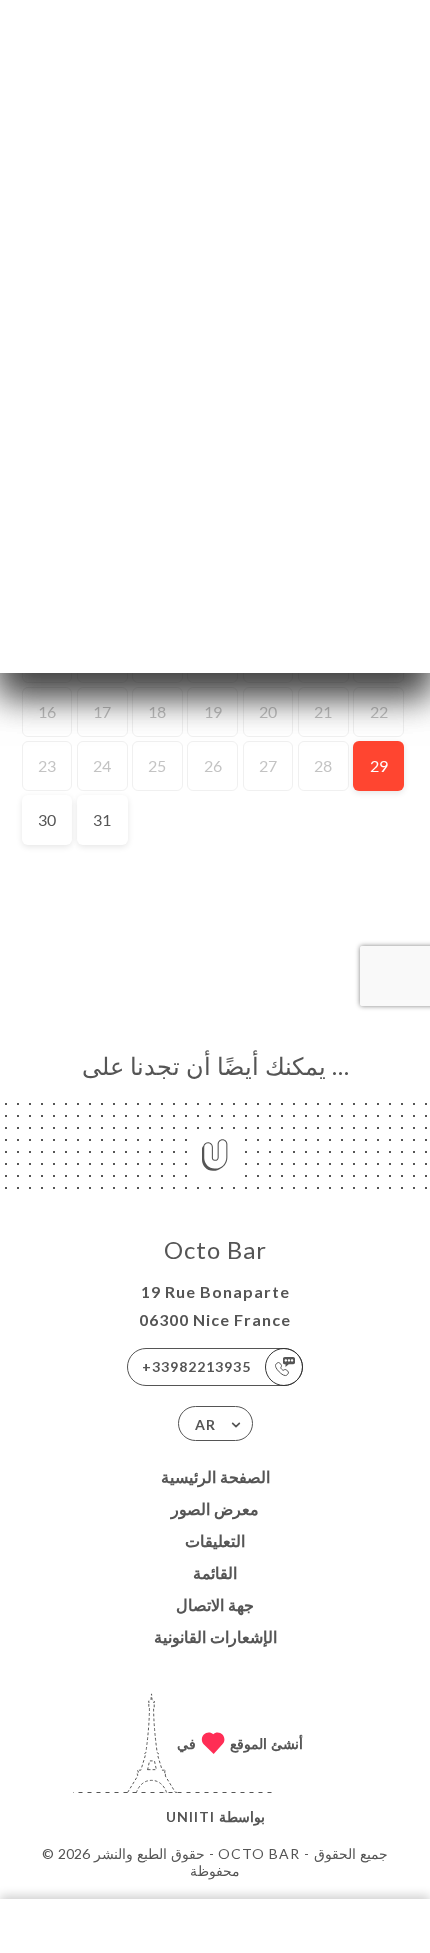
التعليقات (215, 1540)
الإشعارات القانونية (215, 1636)
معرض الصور (215, 1508)
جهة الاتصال (215, 1604)
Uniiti (190, 1816)
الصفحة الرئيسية (215, 1476)
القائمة (215, 1572)
